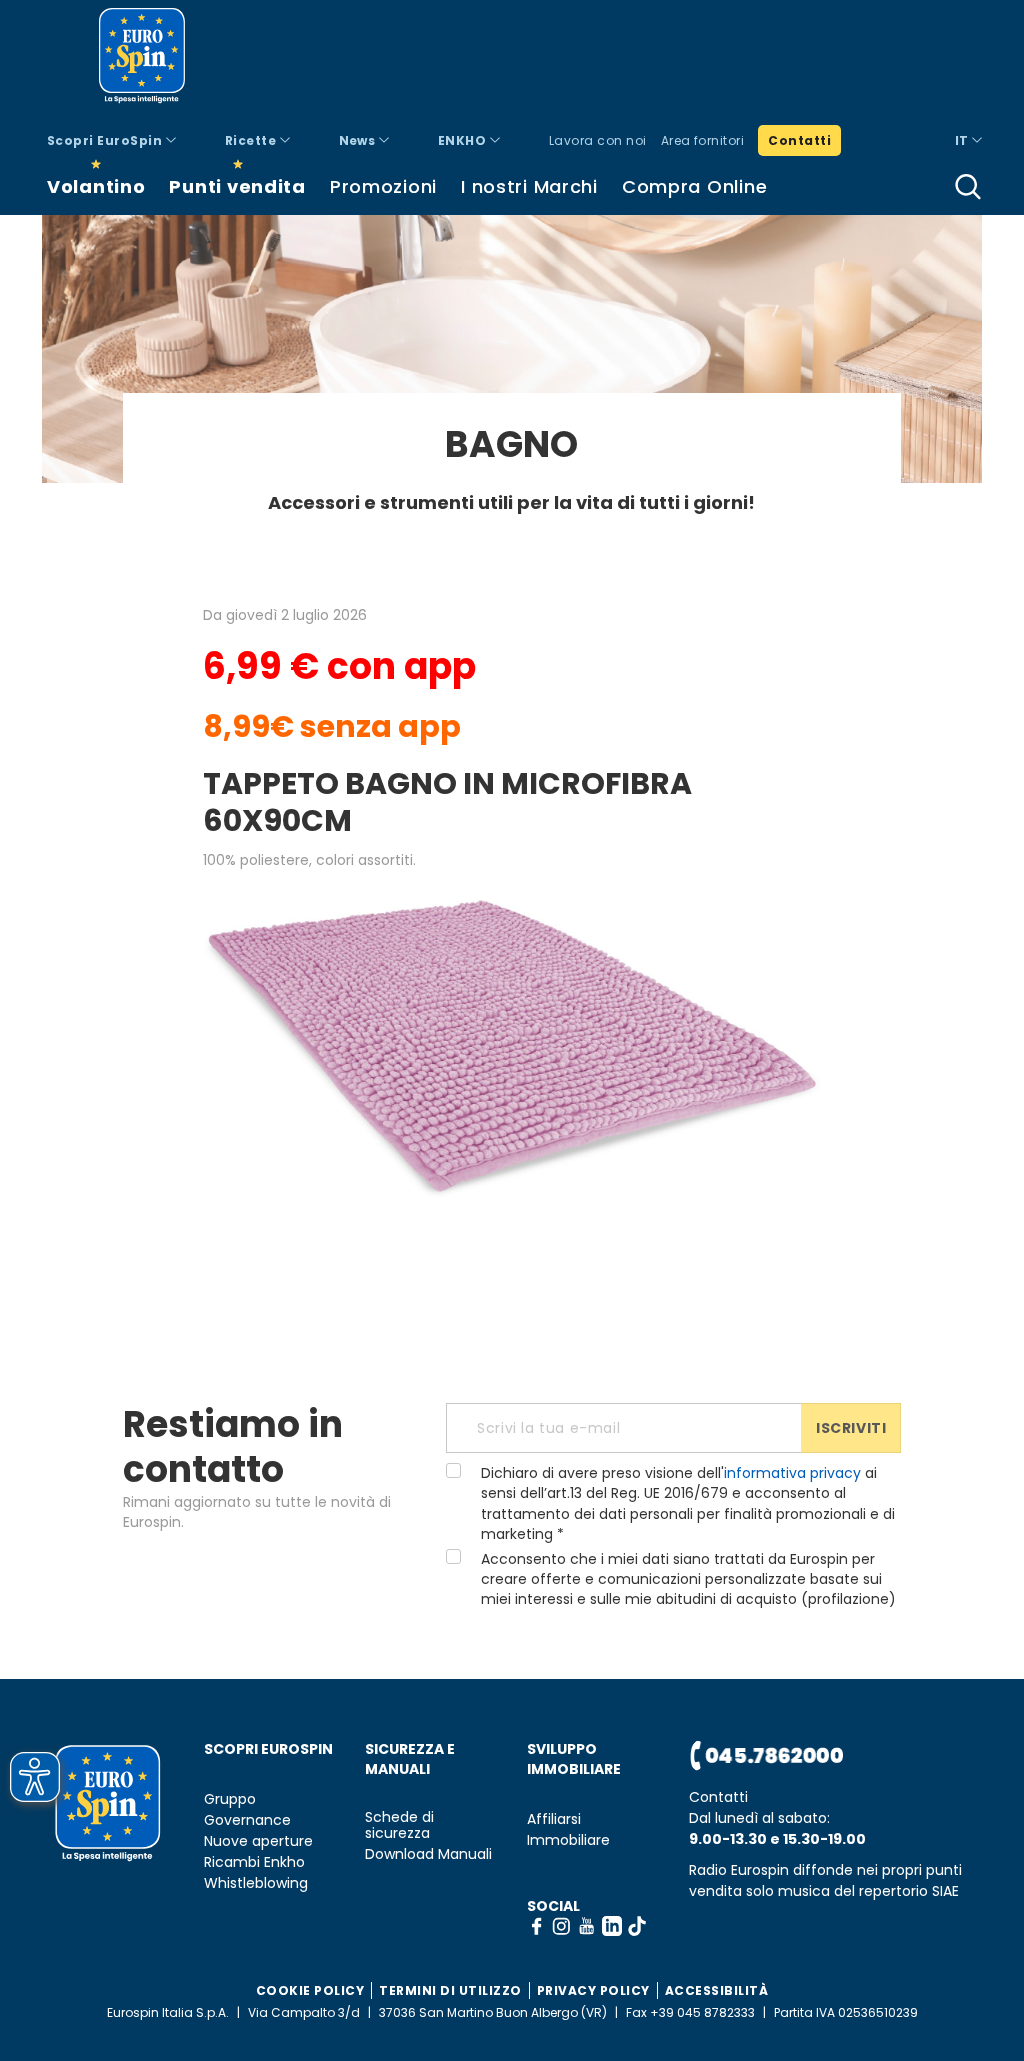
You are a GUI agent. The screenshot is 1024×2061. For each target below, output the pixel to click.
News (359, 140)
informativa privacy (792, 1473)
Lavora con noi (598, 140)
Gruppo (230, 1799)
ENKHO (464, 140)
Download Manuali (428, 1854)
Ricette (252, 140)
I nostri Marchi (529, 186)
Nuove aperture (258, 1841)
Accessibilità (717, 1990)
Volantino (96, 186)
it (963, 140)
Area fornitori (703, 140)
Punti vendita (237, 186)
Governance (247, 1820)
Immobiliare (568, 1840)
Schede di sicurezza (399, 1826)
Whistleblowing (256, 1883)
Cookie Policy (310, 1990)
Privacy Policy (593, 1990)
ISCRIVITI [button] (851, 1428)
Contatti (799, 140)
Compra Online (694, 186)
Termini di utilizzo (450, 1990)
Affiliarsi (554, 1819)
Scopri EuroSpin (106, 140)
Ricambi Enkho (254, 1862)
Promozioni (383, 186)
